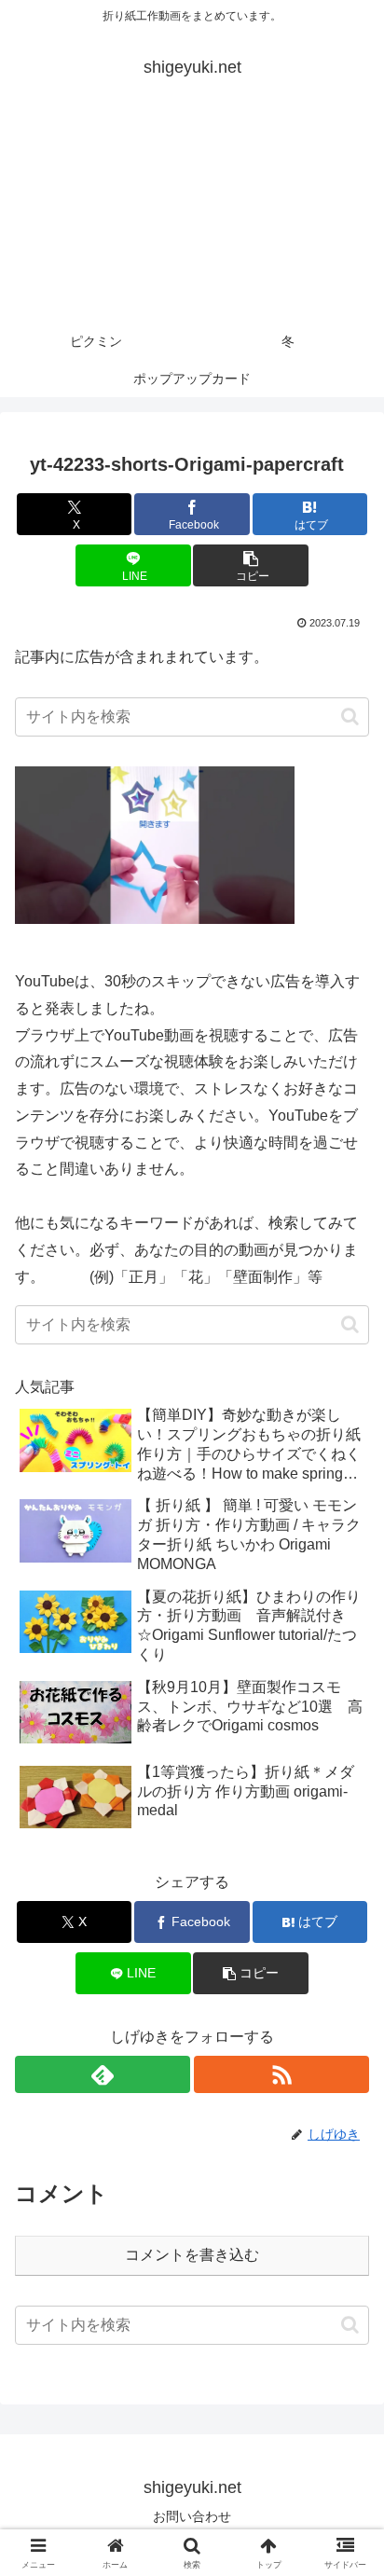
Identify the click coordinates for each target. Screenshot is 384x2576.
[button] (251, 565)
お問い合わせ (192, 2516)
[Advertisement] (192, 216)
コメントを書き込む (192, 2255)
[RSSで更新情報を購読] (281, 2074)
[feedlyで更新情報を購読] (103, 2074)
